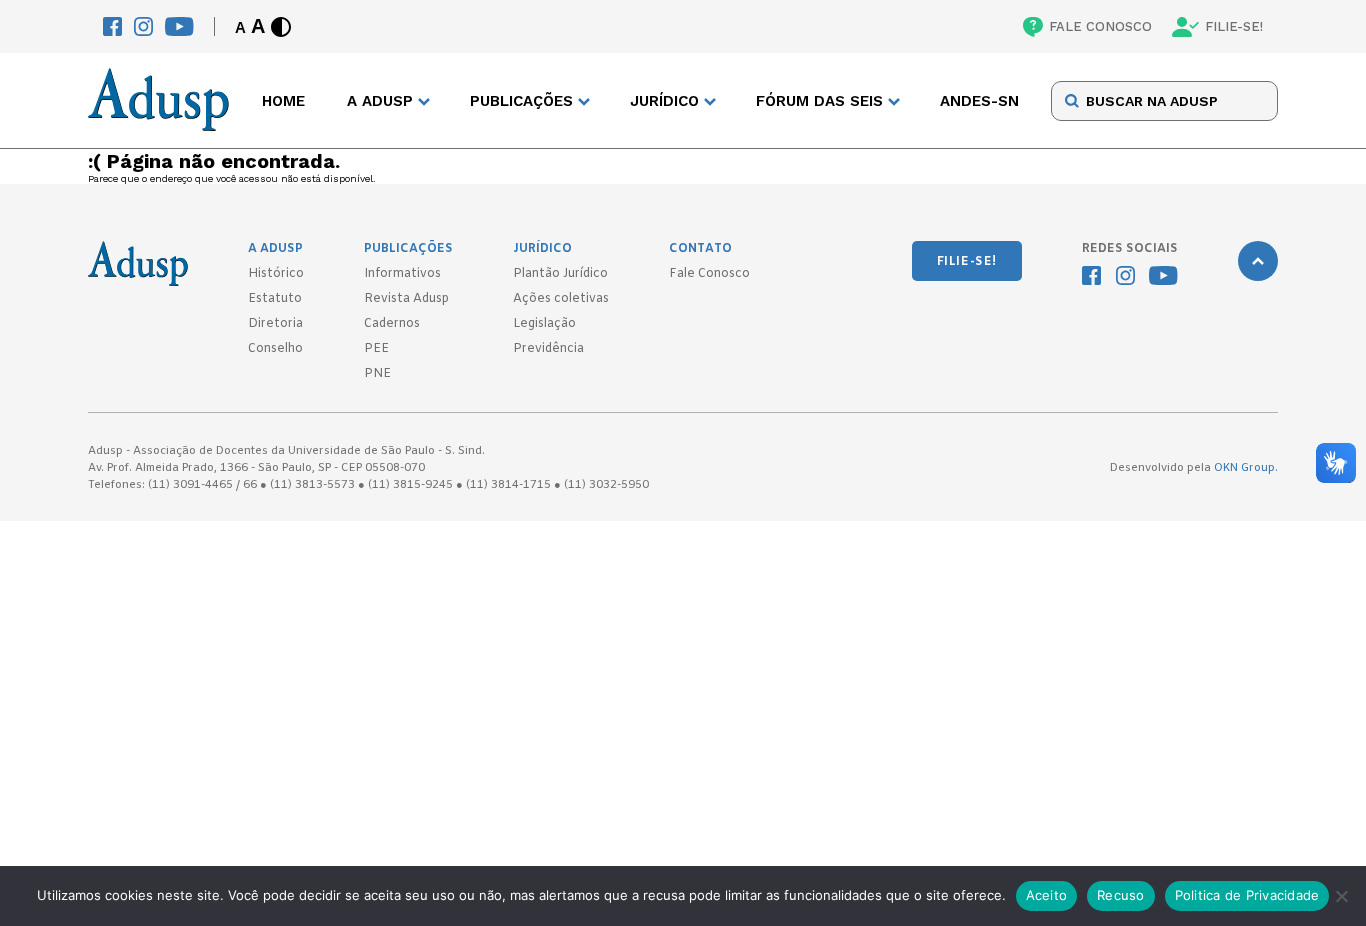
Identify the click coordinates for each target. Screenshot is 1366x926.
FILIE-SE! (1234, 26)
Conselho (275, 349)
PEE (376, 349)
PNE (377, 374)
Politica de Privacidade (1247, 895)
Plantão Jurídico (560, 274)
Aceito (1047, 895)
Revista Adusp (406, 299)
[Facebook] (112, 26)
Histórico (276, 274)
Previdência (548, 349)
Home (283, 101)
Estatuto (275, 299)
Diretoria (275, 324)
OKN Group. (1246, 468)
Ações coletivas (561, 299)
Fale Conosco (709, 274)
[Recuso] (1341, 896)
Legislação (544, 324)
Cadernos (392, 324)
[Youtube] (179, 26)
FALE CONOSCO (1100, 26)
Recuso (1121, 895)
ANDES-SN (979, 101)
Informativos (402, 274)
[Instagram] (143, 26)
